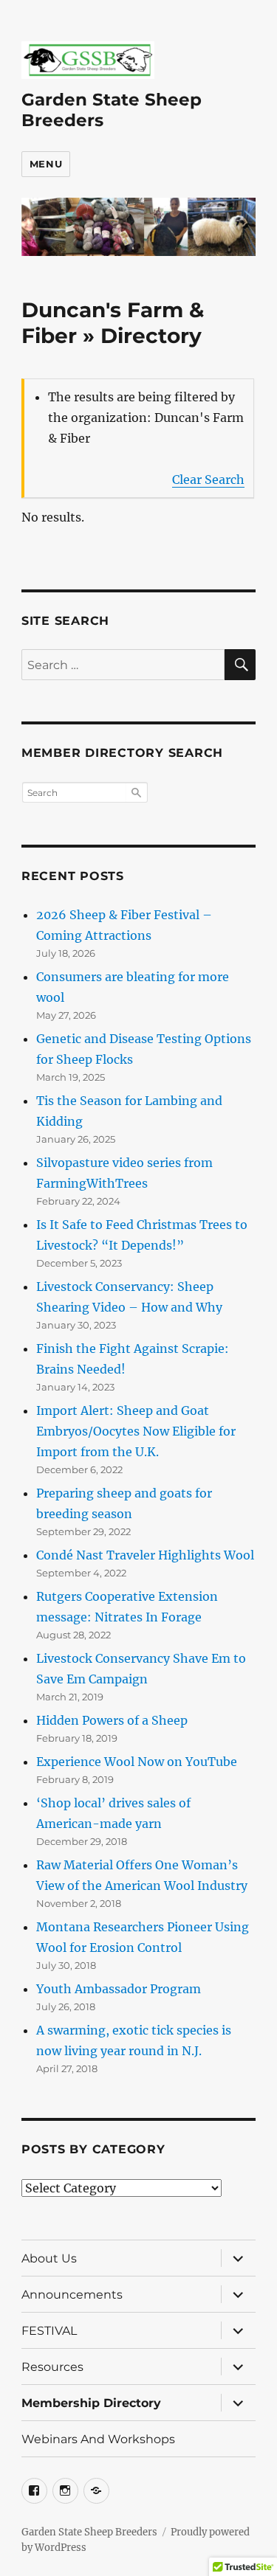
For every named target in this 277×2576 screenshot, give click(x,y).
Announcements (72, 2295)
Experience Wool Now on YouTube (137, 1762)
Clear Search (208, 479)
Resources (52, 2367)
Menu (46, 164)
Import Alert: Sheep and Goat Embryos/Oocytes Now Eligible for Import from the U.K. (136, 1431)
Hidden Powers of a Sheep (112, 1720)
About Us (49, 2258)
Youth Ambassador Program (119, 1989)
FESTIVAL (49, 2331)
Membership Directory (91, 2403)
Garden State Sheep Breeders (89, 2532)
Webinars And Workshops (98, 2439)
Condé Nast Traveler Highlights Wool (145, 1555)
